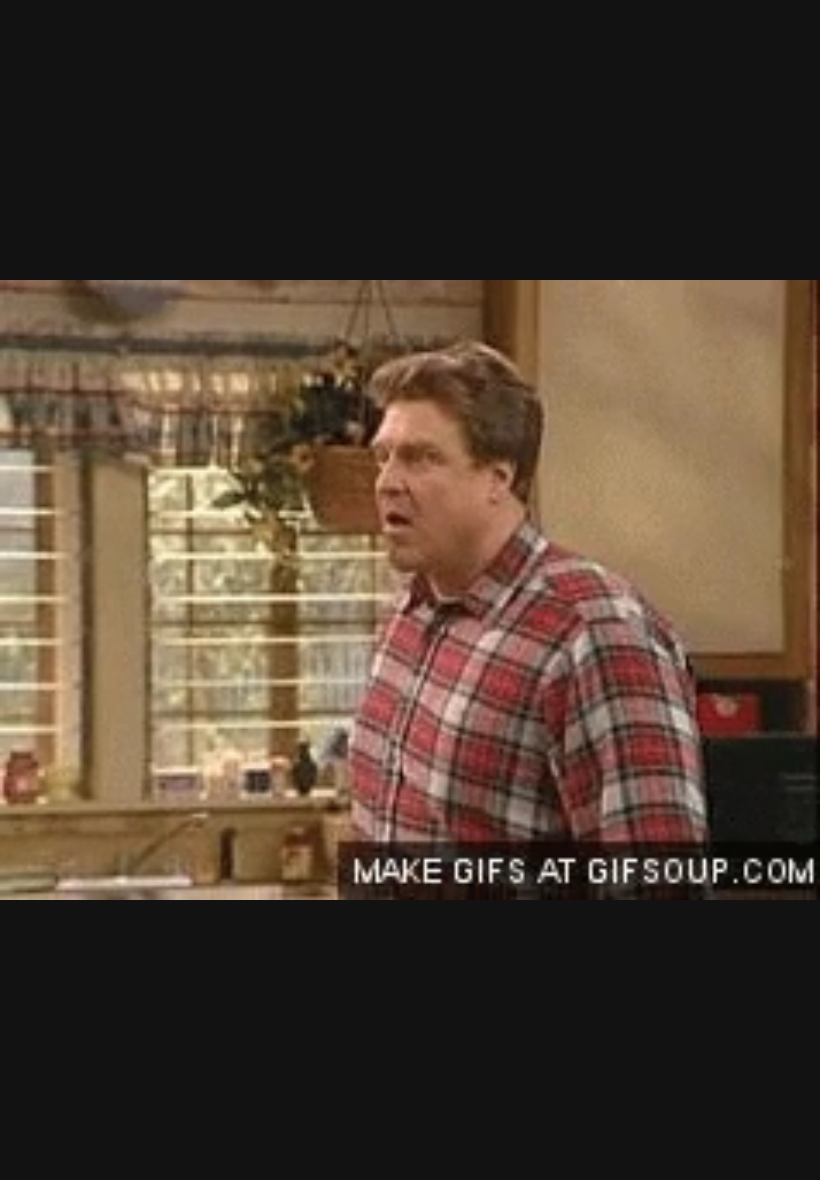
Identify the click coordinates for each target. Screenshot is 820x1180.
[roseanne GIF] (410, 590)
